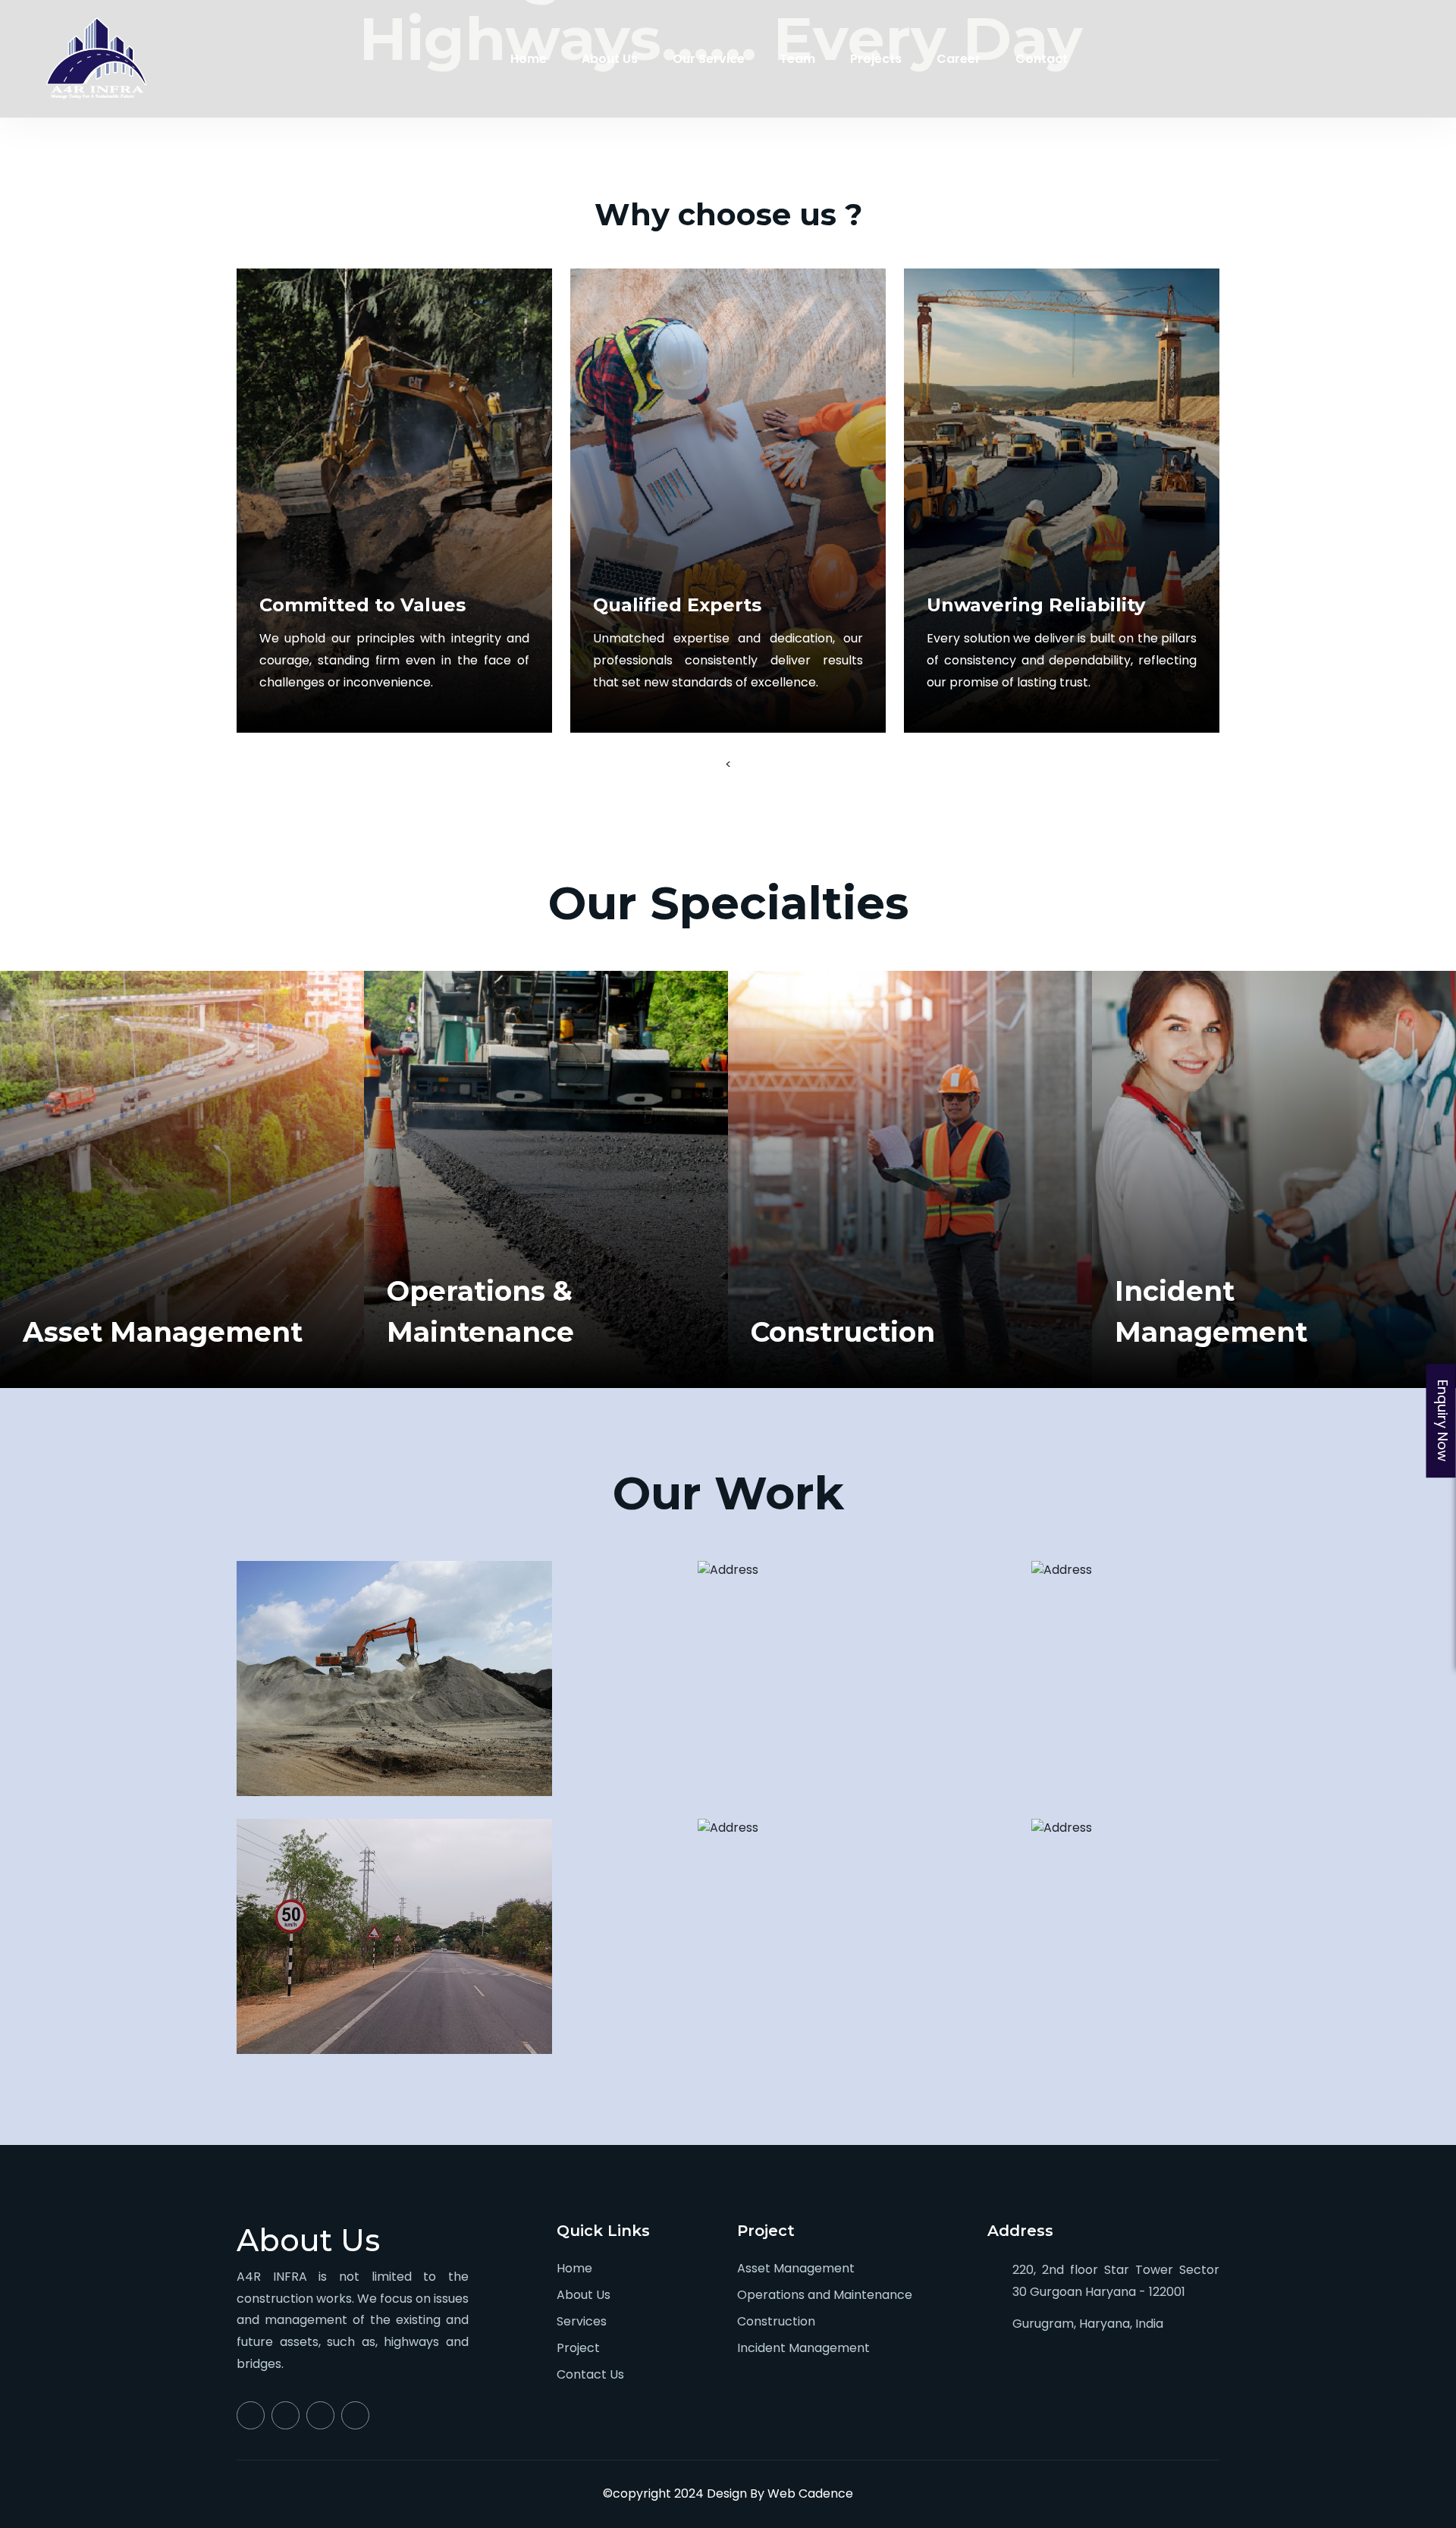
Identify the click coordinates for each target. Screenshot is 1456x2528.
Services (582, 2321)
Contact (1042, 59)
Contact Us (590, 2374)
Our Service (709, 59)
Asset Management (796, 2268)
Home (529, 59)
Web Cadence (810, 2493)
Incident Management (803, 2348)
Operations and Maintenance (825, 2295)
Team (797, 59)
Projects (876, 59)
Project (578, 2348)
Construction (776, 2321)
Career (959, 59)
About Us (610, 59)
